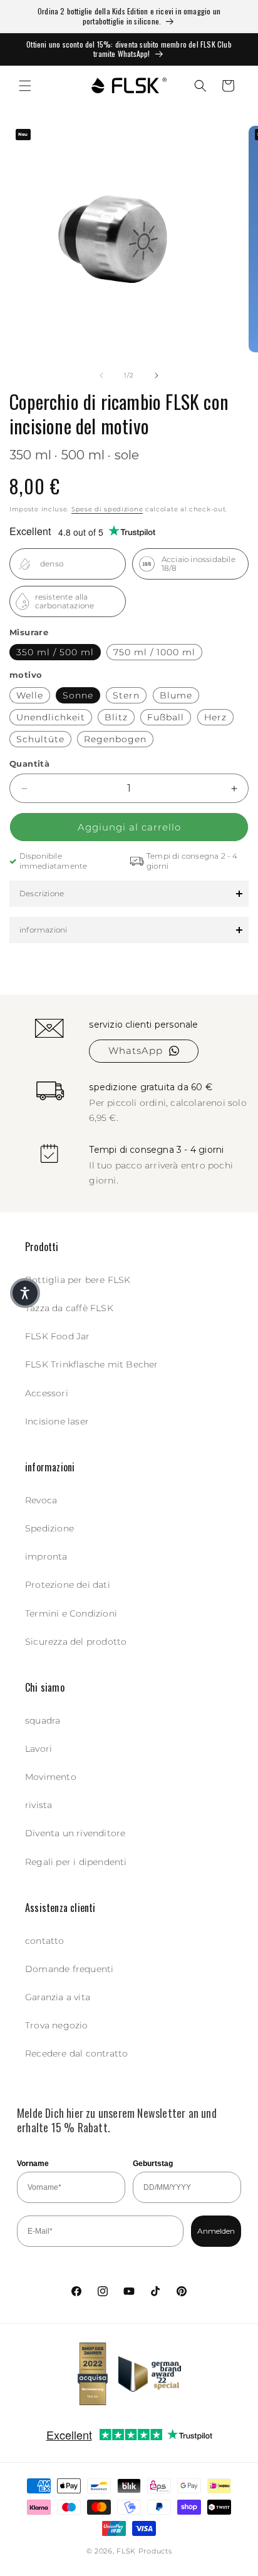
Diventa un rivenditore (75, 1833)
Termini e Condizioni (71, 1613)
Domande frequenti (69, 1969)
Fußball (166, 717)
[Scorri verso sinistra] (101, 376)
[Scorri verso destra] (157, 376)
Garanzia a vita (58, 1997)
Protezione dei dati (68, 1585)
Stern (126, 695)
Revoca (41, 1500)
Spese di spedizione (107, 509)
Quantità (29, 764)
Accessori (47, 1393)
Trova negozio (57, 2025)
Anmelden (216, 2231)
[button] (25, 86)
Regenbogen (115, 739)
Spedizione (49, 1528)
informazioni (43, 930)
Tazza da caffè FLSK (69, 1308)
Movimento (51, 1777)
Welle (30, 695)
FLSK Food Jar (58, 1336)
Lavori (39, 1749)
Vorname (33, 2164)
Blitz (116, 717)
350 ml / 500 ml (55, 652)
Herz (215, 717)
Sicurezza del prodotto (76, 1642)
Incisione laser (57, 1421)
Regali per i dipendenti (76, 1862)
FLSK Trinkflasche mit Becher (92, 1364)
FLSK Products (144, 2551)
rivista (39, 1805)
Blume (176, 695)
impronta (46, 1556)
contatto (45, 1941)
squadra (43, 1720)
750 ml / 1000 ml (154, 652)
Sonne (78, 695)
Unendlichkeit (51, 717)
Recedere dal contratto (76, 2053)
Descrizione (42, 893)
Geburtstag (153, 2164)
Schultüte (40, 739)
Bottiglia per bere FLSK (78, 1280)
